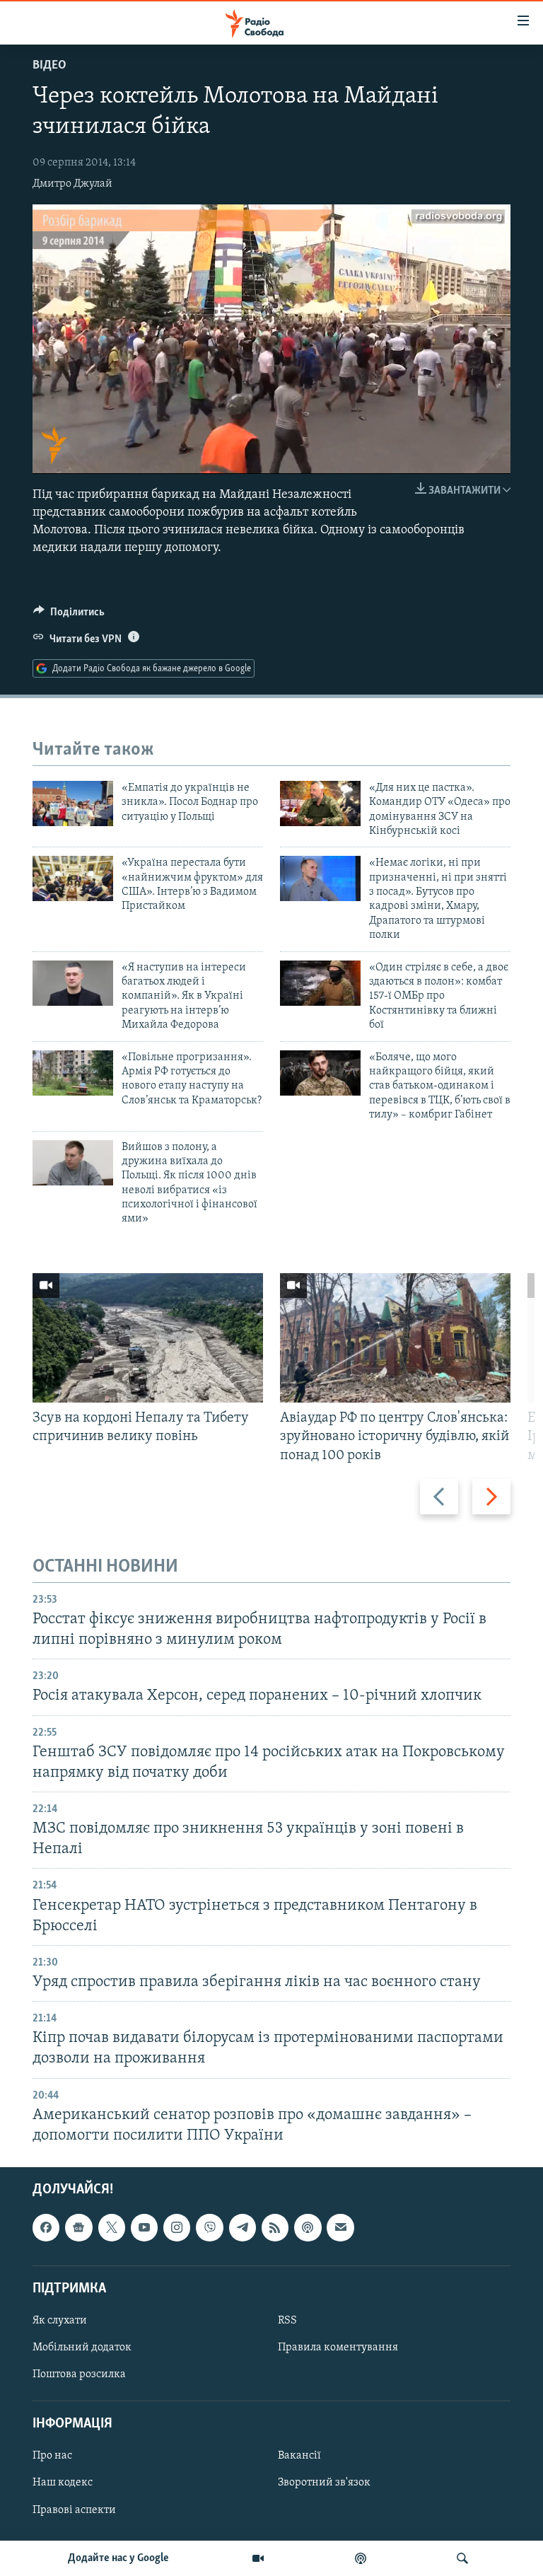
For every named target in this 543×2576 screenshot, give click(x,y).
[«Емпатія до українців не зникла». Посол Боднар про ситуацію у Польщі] (73, 803)
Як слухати (60, 2321)
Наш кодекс (63, 2483)
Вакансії (299, 2456)
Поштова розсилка (79, 2374)
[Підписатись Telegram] (243, 2227)
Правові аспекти (74, 2510)
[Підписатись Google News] (78, 2227)
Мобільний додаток (82, 2348)
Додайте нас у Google (118, 2558)
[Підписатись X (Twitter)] (112, 2227)
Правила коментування (338, 2348)
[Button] (69, 615)
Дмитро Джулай (72, 184)
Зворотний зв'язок (324, 2483)
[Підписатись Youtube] (144, 2227)
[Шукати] (462, 2558)
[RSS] (275, 2227)
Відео (49, 66)
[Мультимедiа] (258, 2558)
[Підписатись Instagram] (177, 2227)
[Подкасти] (361, 2558)
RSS (287, 2321)
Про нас (52, 2456)
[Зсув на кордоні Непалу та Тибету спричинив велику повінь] (148, 1338)
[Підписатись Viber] (209, 2227)
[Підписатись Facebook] (46, 2227)
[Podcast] (308, 2227)
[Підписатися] (340, 2227)
